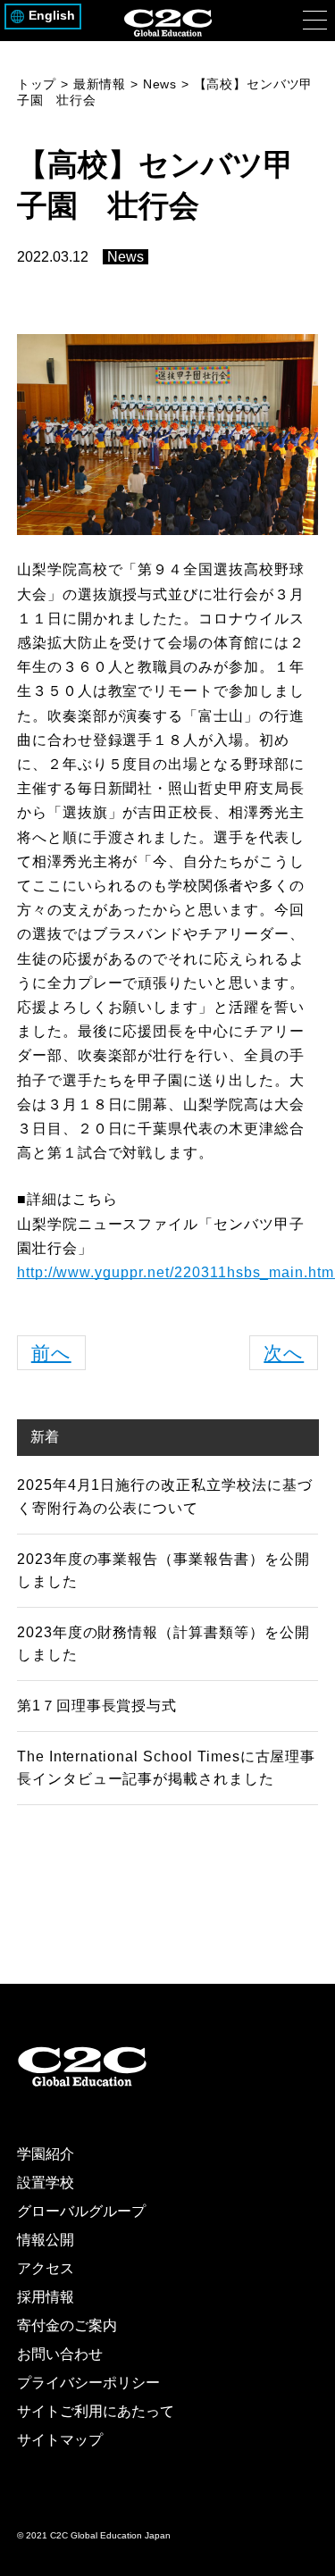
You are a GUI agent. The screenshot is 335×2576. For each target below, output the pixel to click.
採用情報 (46, 2297)
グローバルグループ (81, 2211)
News (126, 257)
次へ (284, 1353)
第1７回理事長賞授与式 (97, 1706)
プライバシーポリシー (88, 2383)
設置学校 (46, 2183)
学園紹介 (46, 2154)
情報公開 (46, 2240)
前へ (51, 1353)
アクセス (46, 2268)
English (52, 16)
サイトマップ (60, 2440)
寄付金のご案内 (67, 2325)
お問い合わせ (60, 2354)
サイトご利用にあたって (96, 2411)
